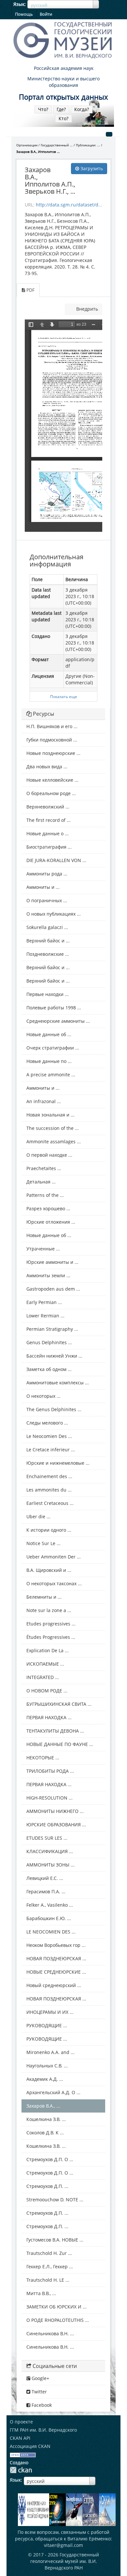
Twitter (39, 2392)
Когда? (82, 109)
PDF (30, 290)
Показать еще (64, 696)
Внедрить (86, 309)
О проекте (21, 2422)
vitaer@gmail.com (63, 2545)
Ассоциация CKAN (30, 2446)
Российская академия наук (64, 68)
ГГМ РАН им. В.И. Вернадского (43, 2430)
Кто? (63, 118)
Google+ (40, 2378)
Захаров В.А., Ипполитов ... (38, 152)
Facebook (41, 2405)
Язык (19, 4)
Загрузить (91, 168)
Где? (61, 109)
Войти (46, 14)
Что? (43, 109)
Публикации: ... (88, 145)
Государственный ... (57, 145)
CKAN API (20, 2438)
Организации (27, 145)
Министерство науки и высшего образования (63, 82)
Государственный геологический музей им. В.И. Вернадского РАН (65, 2561)
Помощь (24, 14)
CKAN (21, 2470)
